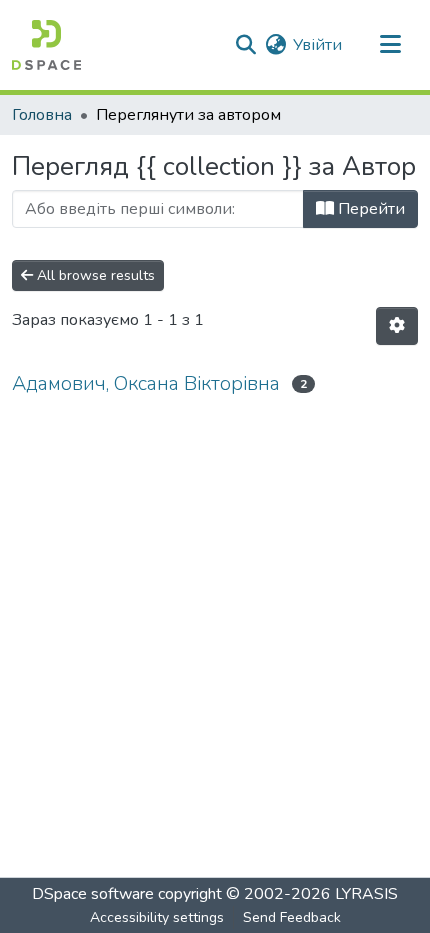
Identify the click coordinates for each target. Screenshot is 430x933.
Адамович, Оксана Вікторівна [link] (146, 383)
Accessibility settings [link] (157, 917)
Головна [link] (42, 115)
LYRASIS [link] (366, 894)
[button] (46, 45)
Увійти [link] (317, 45)
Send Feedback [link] (292, 917)
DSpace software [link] (93, 894)
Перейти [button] (369, 209)
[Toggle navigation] (390, 45)
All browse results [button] (94, 275)
